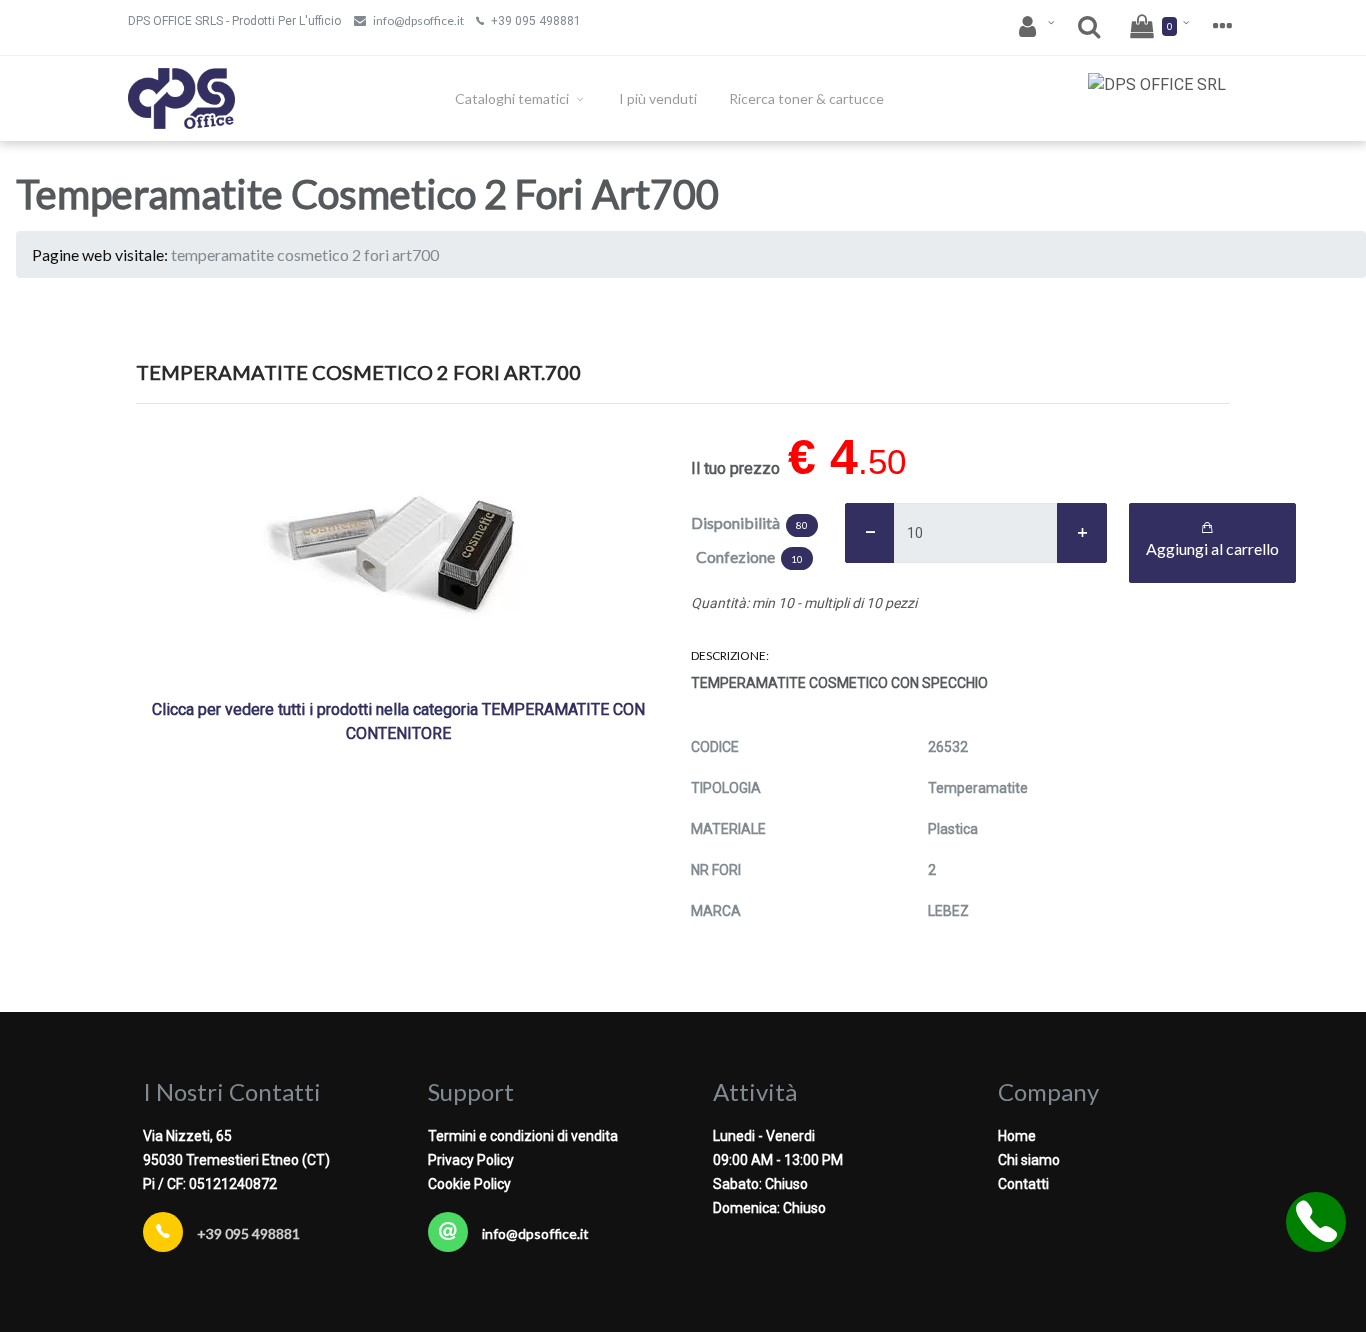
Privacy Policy (471, 1160)
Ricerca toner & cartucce (806, 98)
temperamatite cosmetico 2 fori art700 (305, 254)
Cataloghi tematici (513, 98)
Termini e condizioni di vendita (523, 1136)
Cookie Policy (469, 1184)
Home (1017, 1136)
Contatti (1023, 1184)
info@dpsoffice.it (418, 20)
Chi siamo (1029, 1160)
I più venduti (658, 98)
